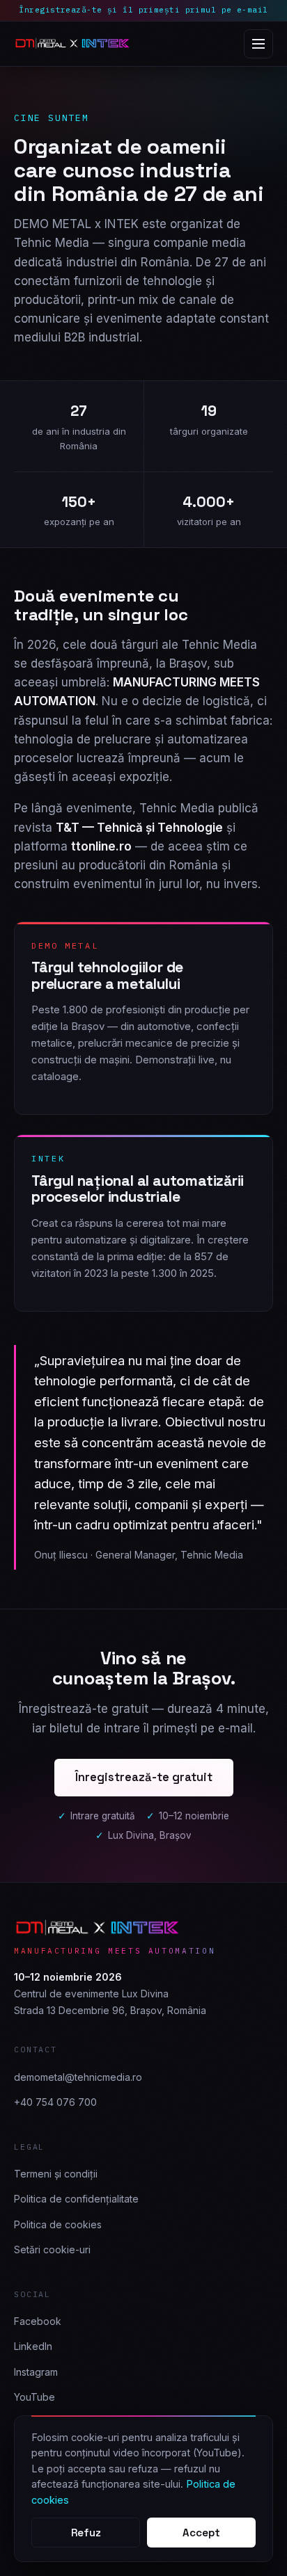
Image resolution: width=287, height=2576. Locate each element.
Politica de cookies (58, 2224)
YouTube (34, 2397)
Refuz (86, 2533)
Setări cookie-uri (52, 2249)
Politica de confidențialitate (76, 2199)
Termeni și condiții (56, 2174)
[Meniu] (258, 44)
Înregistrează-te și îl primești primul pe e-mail (143, 10)
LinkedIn (33, 2346)
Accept (201, 2533)
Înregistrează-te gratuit (144, 1777)
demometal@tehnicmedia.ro (78, 2077)
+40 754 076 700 (55, 2102)
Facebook (38, 2321)
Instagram (36, 2372)
